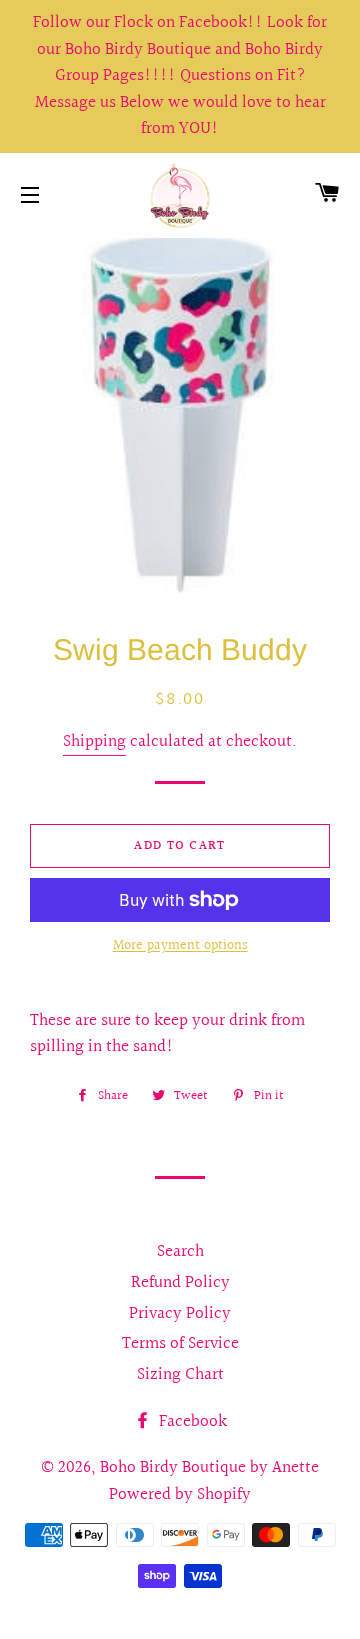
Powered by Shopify (180, 1494)
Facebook (191, 1421)
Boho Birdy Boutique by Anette (209, 1467)
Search (180, 1251)
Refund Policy (180, 1282)
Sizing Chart (180, 1374)
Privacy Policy (180, 1313)
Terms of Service (180, 1343)
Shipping (94, 741)
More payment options (180, 946)
